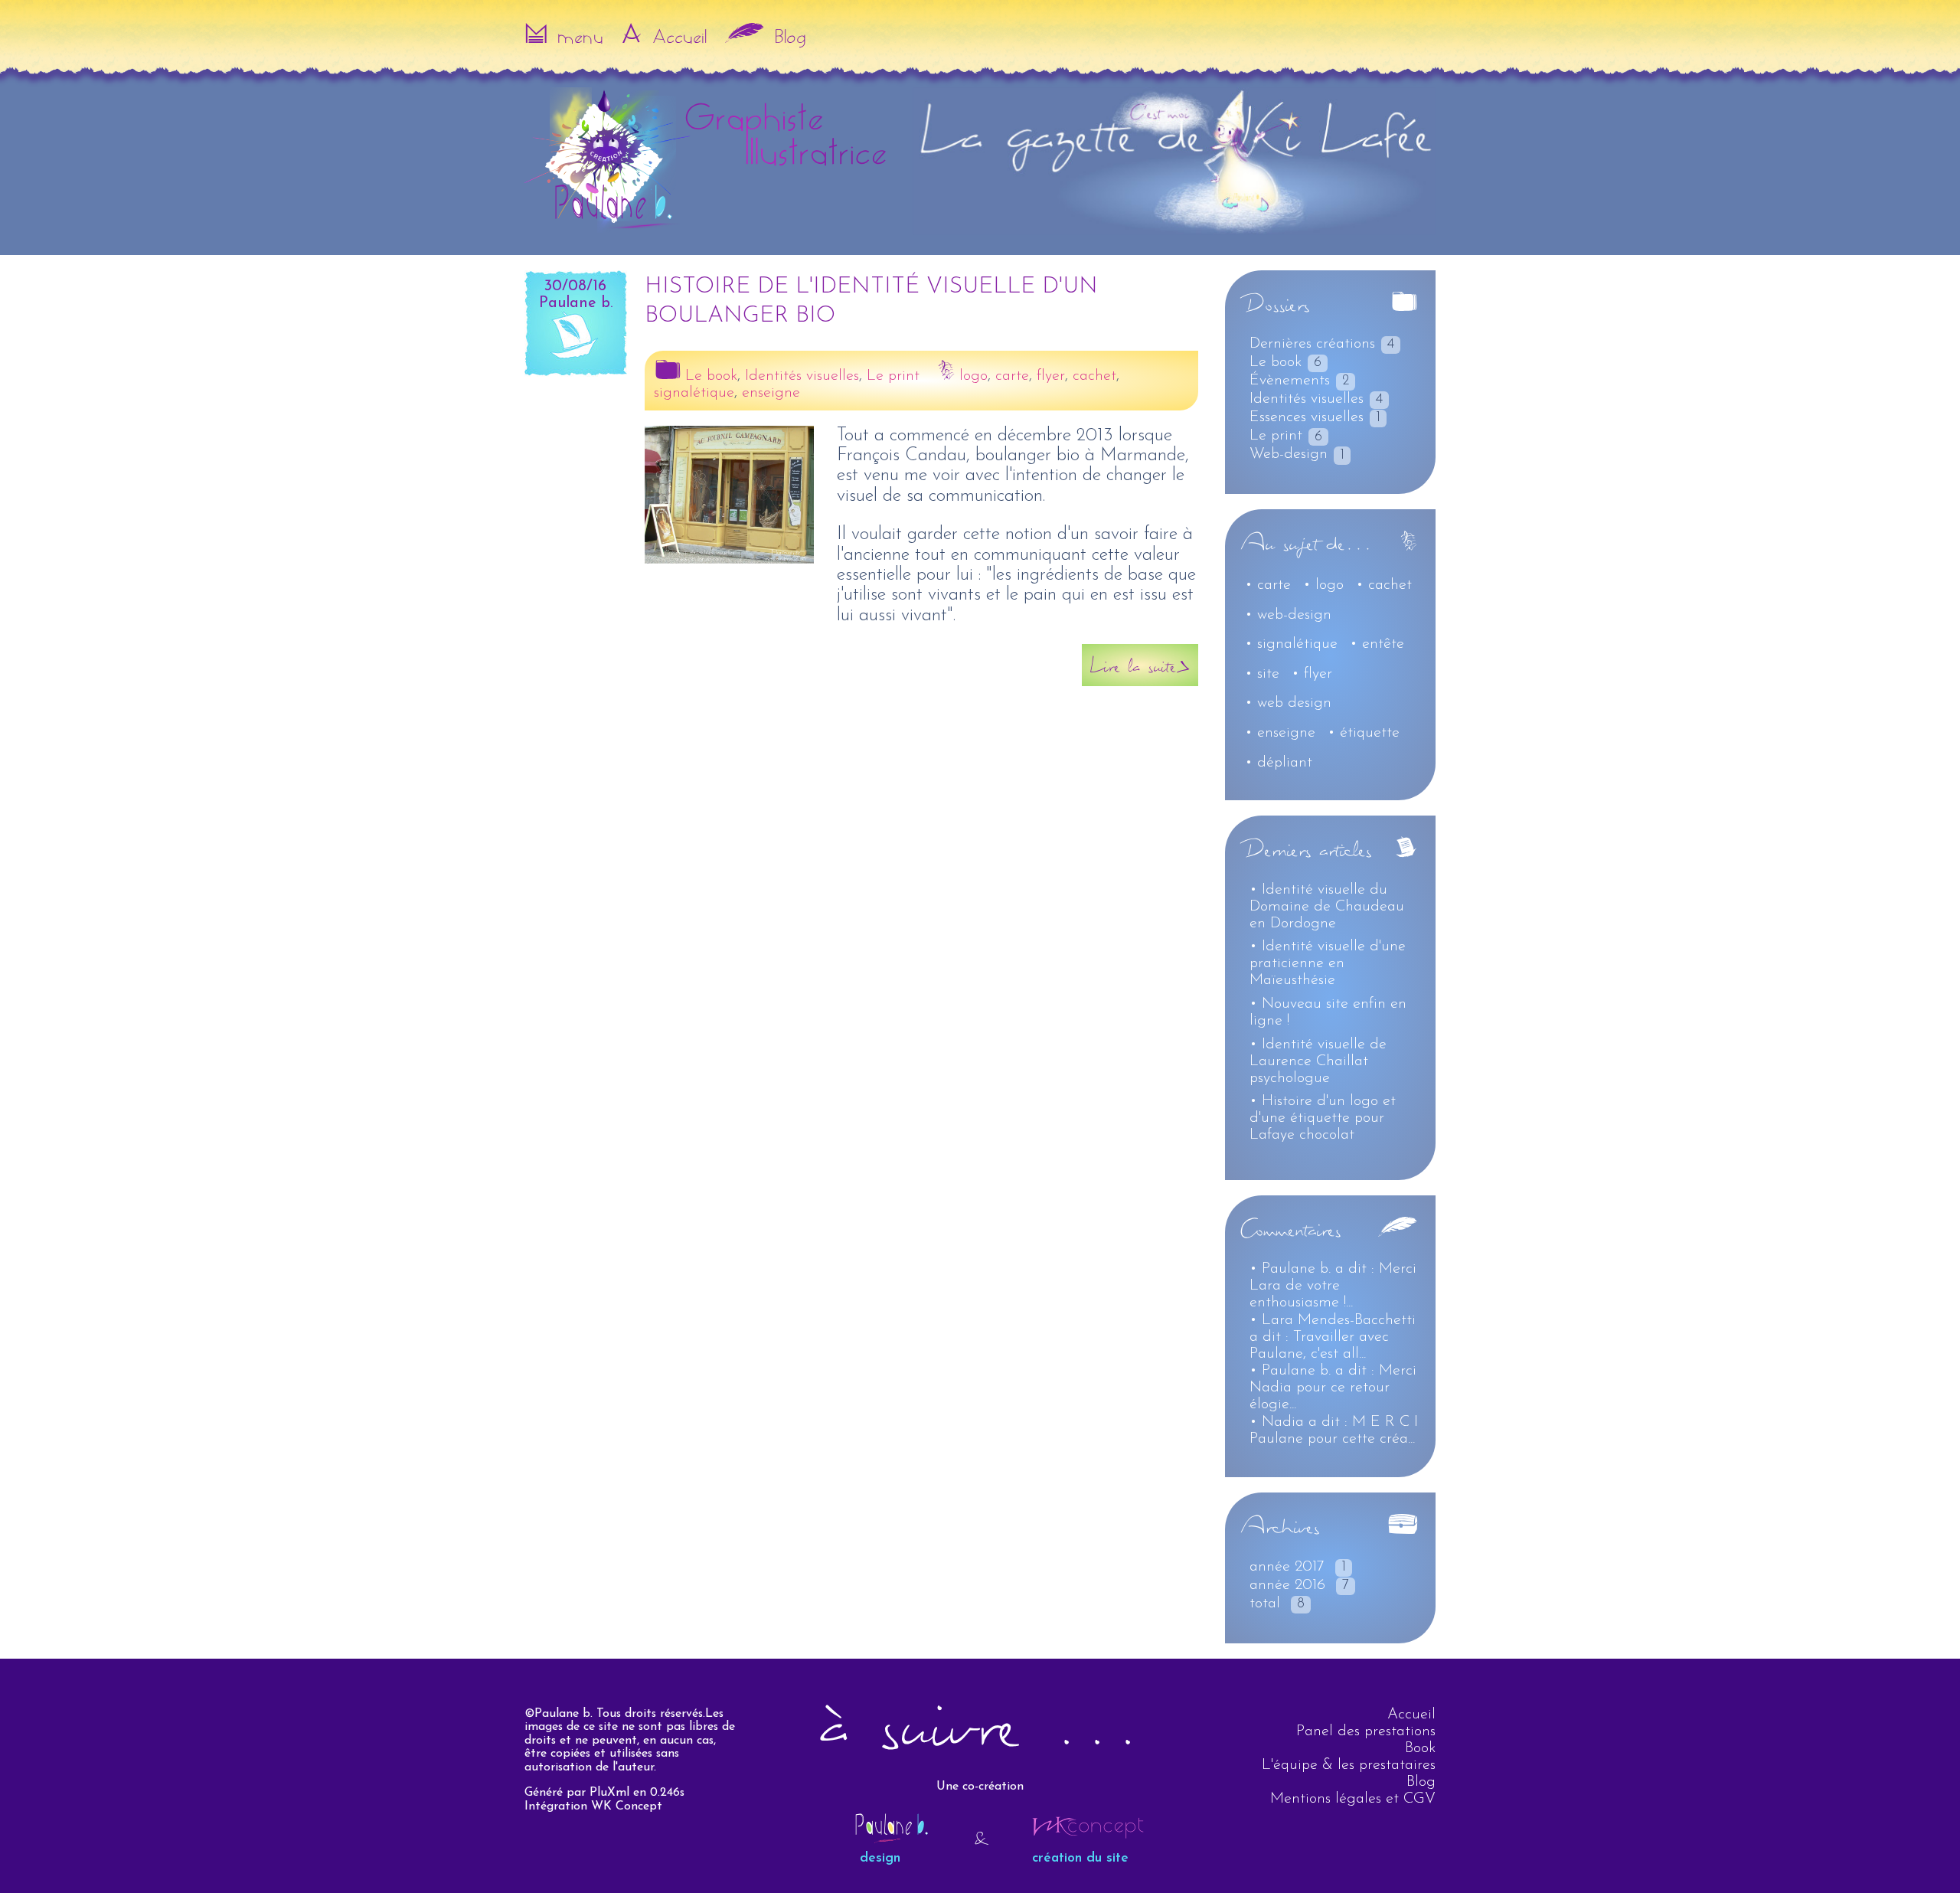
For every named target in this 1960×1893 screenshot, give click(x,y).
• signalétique (1291, 644)
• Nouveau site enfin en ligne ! (1328, 1012)
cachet (1094, 376)
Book (1420, 1748)
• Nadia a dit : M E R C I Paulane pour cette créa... (1334, 1430)
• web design (1288, 703)
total (1265, 1604)
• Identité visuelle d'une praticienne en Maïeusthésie (1328, 963)
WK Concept (627, 1806)
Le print (893, 376)
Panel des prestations (1366, 1731)
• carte (1268, 585)
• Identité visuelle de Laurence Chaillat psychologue (1318, 1061)
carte (1012, 376)
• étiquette (1364, 733)
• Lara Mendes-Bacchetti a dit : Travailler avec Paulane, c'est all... (1333, 1337)
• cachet (1384, 585)
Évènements (1290, 381)
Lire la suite (1133, 665)
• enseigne (1280, 733)
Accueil (1411, 1715)
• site (1262, 674)
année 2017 (1287, 1567)
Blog (1421, 1782)
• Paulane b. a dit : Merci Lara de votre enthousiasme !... (1333, 1286)
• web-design (1288, 615)
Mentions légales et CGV (1353, 1799)
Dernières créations (1312, 344)
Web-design (1289, 454)
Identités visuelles (802, 376)
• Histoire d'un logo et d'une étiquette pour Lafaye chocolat (1323, 1118)
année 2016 (1287, 1585)
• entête (1377, 644)
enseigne (771, 393)
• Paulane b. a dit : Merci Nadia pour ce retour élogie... (1333, 1388)
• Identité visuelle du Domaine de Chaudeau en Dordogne (1327, 907)
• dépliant (1279, 763)
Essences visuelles (1307, 417)
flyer (1051, 376)
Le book (711, 376)
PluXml (609, 1793)
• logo (1323, 585)
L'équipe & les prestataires (1349, 1765)
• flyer (1312, 674)
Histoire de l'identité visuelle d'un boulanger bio (871, 301)
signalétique (694, 393)
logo (973, 376)
